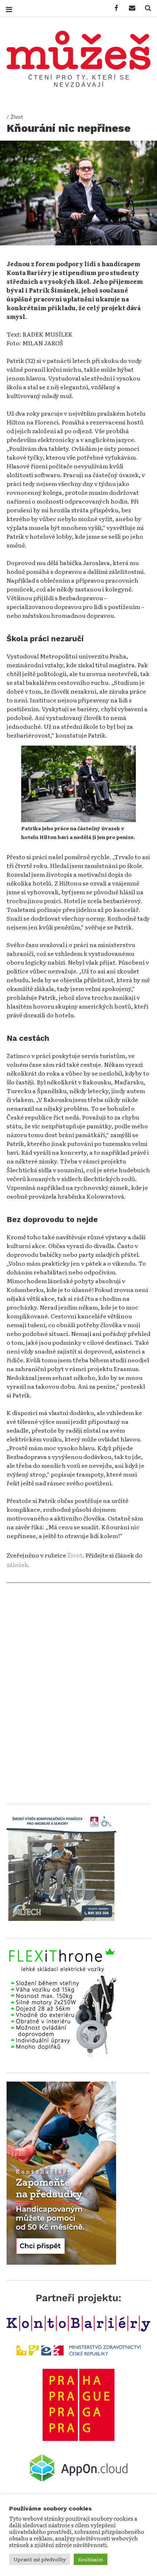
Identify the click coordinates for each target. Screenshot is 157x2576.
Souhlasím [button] (91, 2559)
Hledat (145, 8)
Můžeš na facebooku (114, 8)
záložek (17, 1564)
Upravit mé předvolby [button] (40, 2559)
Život (17, 117)
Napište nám (130, 8)
